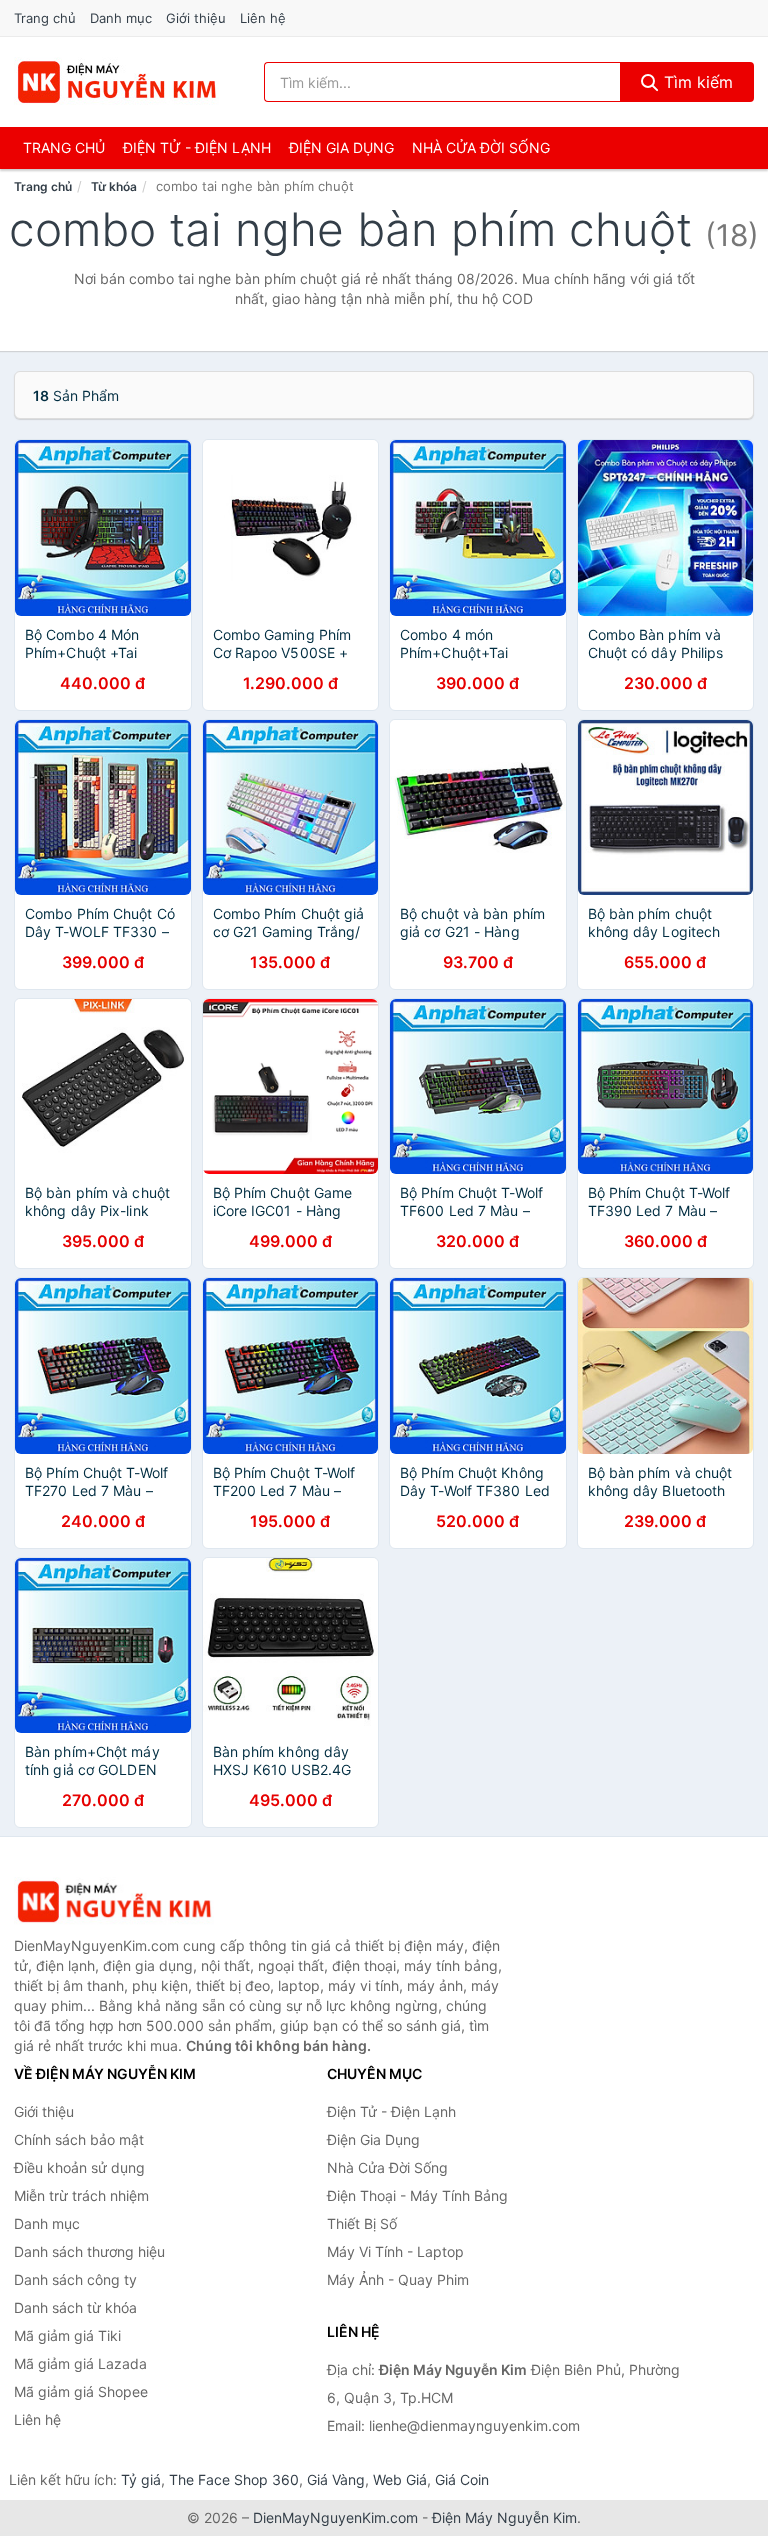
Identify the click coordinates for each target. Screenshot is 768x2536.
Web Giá (400, 2479)
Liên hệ (263, 18)
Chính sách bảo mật (79, 2139)
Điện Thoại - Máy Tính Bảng (417, 2195)
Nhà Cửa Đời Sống (481, 147)
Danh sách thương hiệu (89, 2251)
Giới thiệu (196, 18)
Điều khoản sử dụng (79, 2167)
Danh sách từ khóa (75, 2307)
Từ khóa (114, 186)
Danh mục (121, 18)
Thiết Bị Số (362, 2223)
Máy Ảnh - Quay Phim (398, 2279)
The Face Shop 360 (234, 2479)
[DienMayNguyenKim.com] (116, 82)
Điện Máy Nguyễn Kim (504, 2517)
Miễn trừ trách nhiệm (81, 2195)
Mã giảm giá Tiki (67, 2335)
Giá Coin (462, 2479)
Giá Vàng (336, 2479)
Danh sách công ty (75, 2279)
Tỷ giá (141, 2479)
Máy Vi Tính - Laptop (395, 2251)
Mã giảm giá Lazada (80, 2363)
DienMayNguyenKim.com (335, 2517)
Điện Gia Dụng (341, 147)
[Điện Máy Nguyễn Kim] (114, 1901)
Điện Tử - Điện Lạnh (197, 147)
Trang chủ (45, 18)
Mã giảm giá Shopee (81, 2391)
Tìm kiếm (696, 82)
